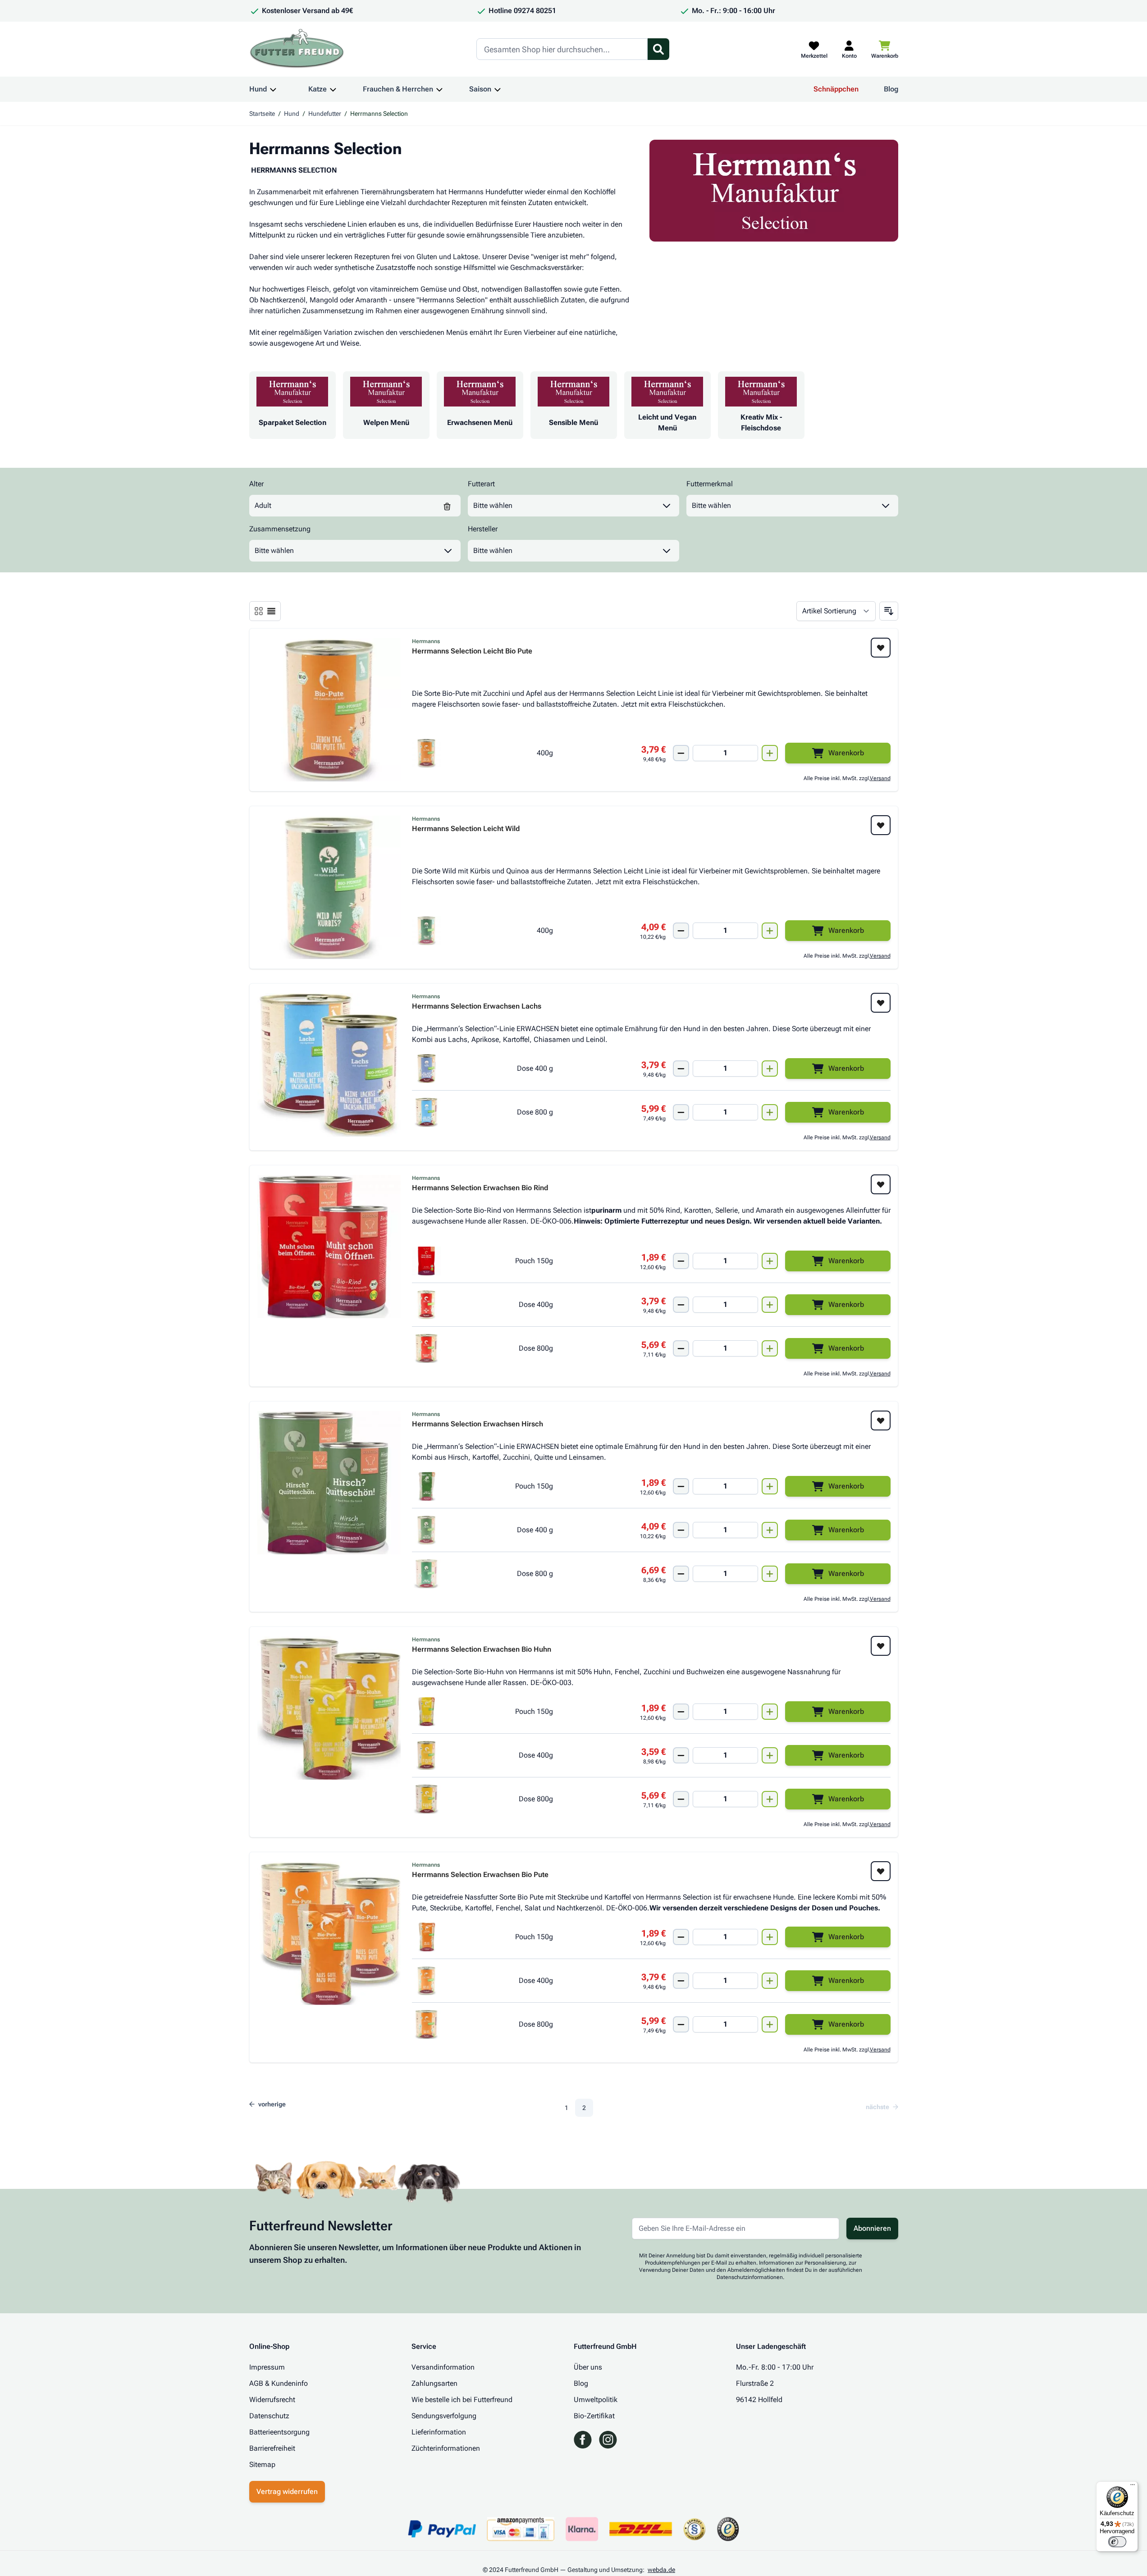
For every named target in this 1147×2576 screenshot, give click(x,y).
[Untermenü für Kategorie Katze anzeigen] (333, 89)
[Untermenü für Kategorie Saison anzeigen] (498, 89)
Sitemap (262, 2464)
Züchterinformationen (446, 2448)
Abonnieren (872, 2228)
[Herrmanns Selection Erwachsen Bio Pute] (329, 1933)
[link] (879, 2107)
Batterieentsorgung (279, 2432)
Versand (880, 778)
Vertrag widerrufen (287, 2492)
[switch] (1117, 2542)
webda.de (661, 2570)
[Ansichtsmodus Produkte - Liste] (259, 611)
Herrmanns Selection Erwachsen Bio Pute (480, 1875)
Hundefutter (325, 114)
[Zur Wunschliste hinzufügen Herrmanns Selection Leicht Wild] (881, 825)
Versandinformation (443, 2367)
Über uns (588, 2367)
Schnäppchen (836, 89)
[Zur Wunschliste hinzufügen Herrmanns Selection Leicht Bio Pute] (881, 648)
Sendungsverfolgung (444, 2416)
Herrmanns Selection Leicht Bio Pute (472, 651)
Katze (318, 89)
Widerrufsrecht (272, 2400)
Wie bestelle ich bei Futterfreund (462, 2400)
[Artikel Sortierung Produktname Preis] (836, 611)
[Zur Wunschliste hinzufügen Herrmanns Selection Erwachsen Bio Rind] (881, 1184)
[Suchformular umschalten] (658, 49)
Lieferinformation (439, 2432)
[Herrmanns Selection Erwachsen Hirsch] (329, 1483)
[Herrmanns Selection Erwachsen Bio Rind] (329, 1247)
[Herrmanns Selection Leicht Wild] (329, 887)
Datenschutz (269, 2416)
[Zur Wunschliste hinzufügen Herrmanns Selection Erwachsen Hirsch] (881, 1420)
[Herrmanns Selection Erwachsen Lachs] (329, 1065)
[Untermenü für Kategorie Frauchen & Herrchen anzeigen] (439, 89)
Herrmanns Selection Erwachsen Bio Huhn (482, 1650)
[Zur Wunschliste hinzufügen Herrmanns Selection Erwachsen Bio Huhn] (881, 1646)
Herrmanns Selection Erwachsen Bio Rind (480, 1188)
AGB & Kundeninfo (279, 2383)
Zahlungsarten (434, 2383)
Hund (258, 89)
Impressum (267, 2367)
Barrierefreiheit (272, 2448)
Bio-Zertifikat (594, 2416)
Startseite (262, 114)
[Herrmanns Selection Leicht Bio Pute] (329, 710)
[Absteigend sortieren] (889, 611)
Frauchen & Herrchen (398, 89)
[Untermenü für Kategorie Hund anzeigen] (273, 89)
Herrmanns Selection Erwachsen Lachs (477, 1007)
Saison (480, 89)
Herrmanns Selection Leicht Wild (466, 829)
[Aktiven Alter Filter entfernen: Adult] (447, 506)
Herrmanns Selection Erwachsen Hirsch (478, 1424)
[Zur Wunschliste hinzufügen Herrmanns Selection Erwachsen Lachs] (881, 1003)
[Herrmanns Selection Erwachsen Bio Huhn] (329, 1708)
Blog (891, 89)
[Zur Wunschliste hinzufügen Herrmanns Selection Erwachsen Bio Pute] (881, 1871)
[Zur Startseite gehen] (297, 49)
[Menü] (1133, 2487)
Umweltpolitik (596, 2400)
